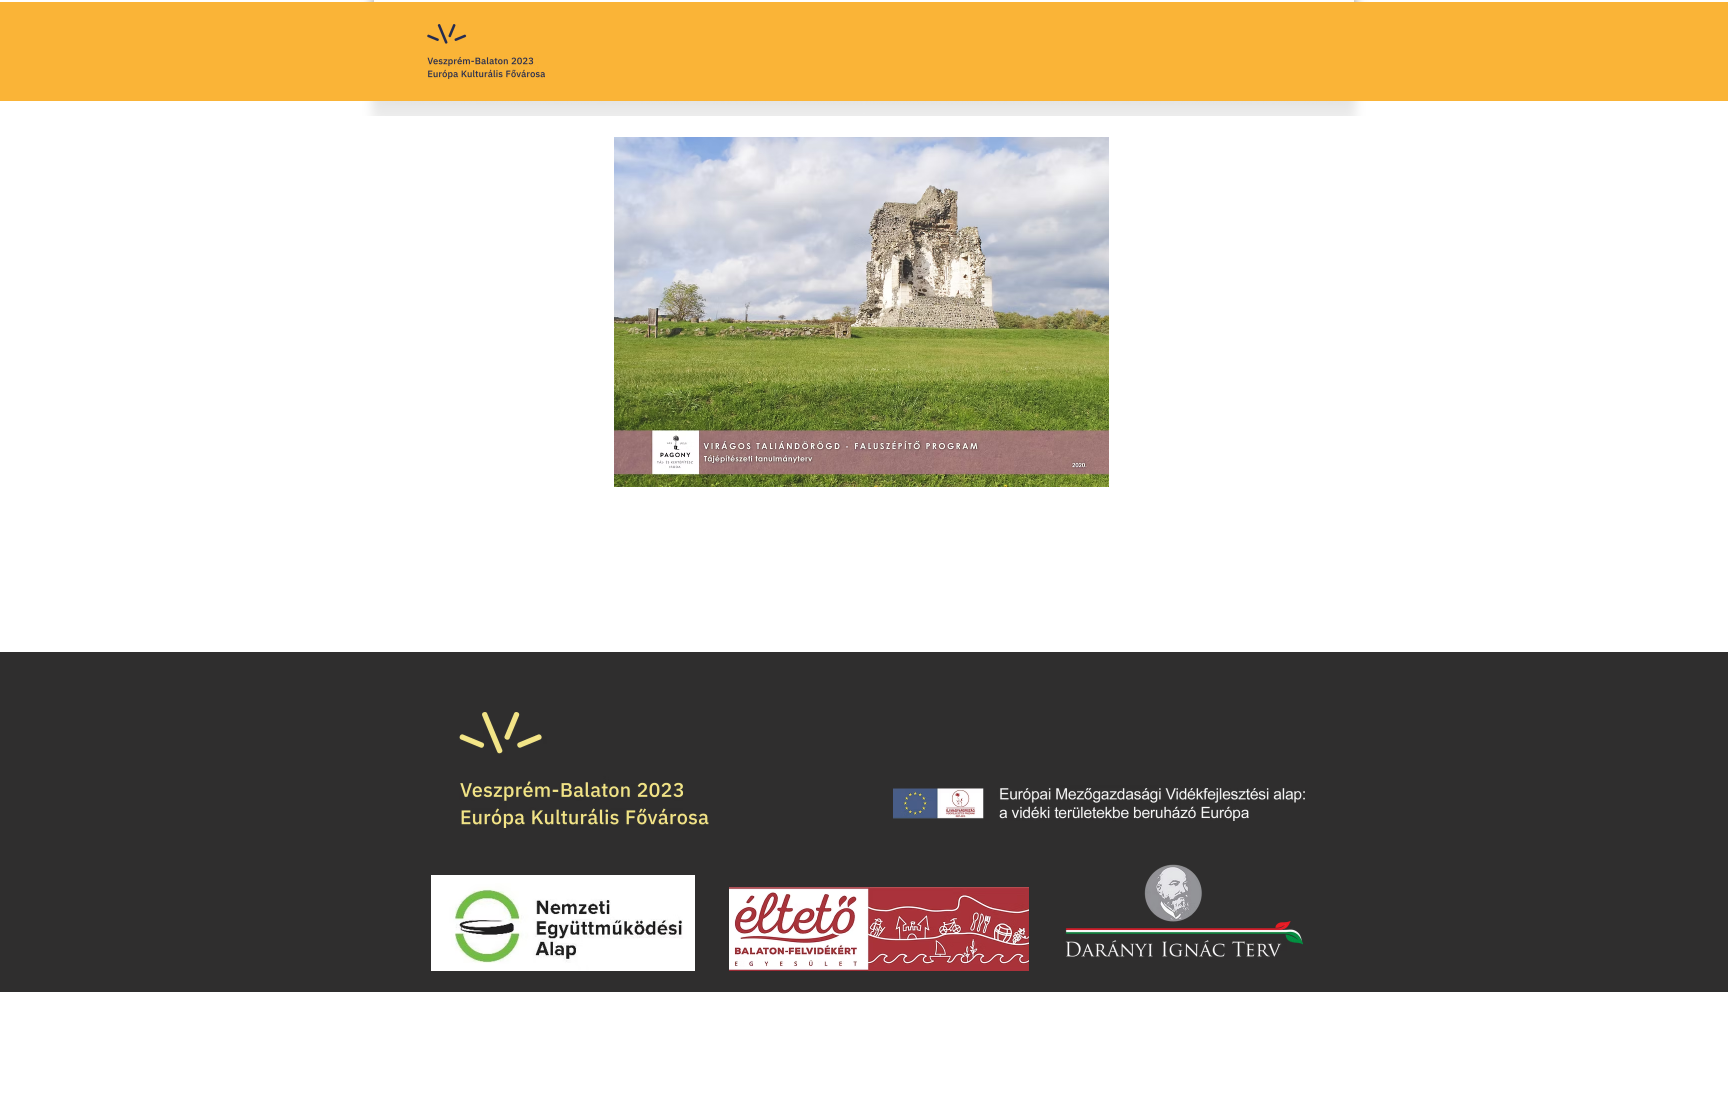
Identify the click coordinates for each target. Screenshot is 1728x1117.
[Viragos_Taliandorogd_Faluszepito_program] (861, 314)
